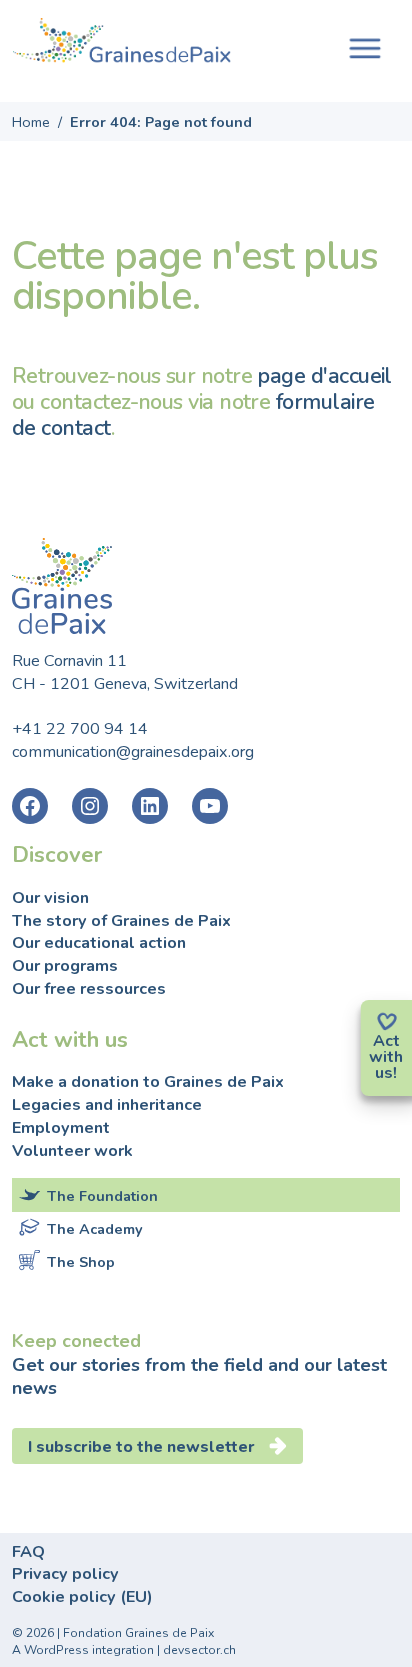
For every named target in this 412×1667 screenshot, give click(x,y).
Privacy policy (65, 1574)
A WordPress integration (83, 1650)
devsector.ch (199, 1650)
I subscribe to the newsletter (141, 1447)
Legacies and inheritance (107, 1105)
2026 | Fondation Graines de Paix (120, 1633)
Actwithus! (386, 1057)
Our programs (65, 966)
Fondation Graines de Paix (122, 43)
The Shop (81, 1262)
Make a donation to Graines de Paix (148, 1082)
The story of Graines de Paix (121, 921)
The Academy (95, 1229)
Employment (61, 1128)
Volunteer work (72, 1151)
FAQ (28, 1552)
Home (31, 122)
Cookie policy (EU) (82, 1597)
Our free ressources (89, 989)
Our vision (50, 898)
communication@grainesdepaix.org (133, 752)
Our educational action (99, 943)
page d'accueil (324, 376)
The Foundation (102, 1196)
